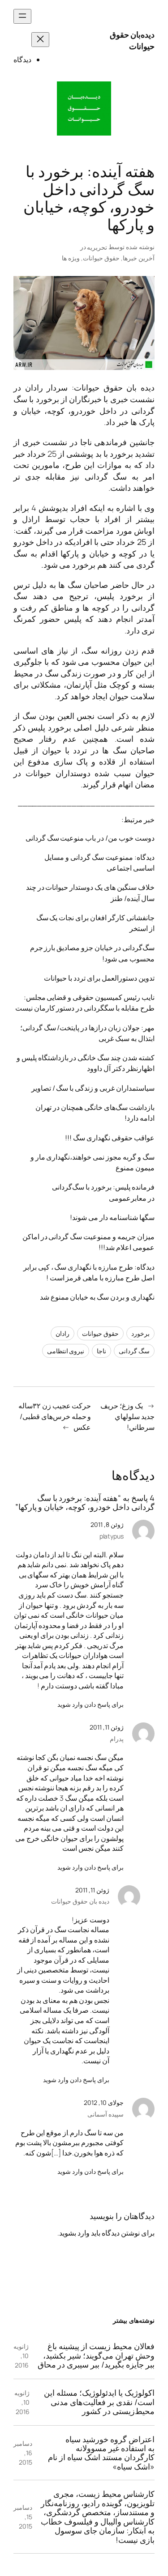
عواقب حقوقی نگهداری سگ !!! (110, 1138)
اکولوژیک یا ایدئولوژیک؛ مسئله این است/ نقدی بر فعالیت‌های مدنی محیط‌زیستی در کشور (99, 2402)
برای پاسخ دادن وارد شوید (90, 1704)
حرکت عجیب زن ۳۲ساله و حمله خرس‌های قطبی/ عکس (55, 1416)
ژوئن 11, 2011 (107, 1727)
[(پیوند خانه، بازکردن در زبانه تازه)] (84, 108)
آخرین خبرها (139, 258)
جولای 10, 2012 (104, 2102)
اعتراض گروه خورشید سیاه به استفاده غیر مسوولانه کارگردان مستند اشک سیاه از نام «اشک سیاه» (101, 2453)
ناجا (101, 1351)
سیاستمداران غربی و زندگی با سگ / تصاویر (93, 1088)
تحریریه (97, 247)
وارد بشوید (74, 2233)
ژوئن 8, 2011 (107, 1524)
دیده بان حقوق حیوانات (114, 387)
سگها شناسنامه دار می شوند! (112, 1217)
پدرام (117, 1739)
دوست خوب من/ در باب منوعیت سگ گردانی (90, 838)
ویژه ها (71, 258)
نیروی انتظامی (66, 1351)
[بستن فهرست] (40, 40)
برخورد (140, 1333)
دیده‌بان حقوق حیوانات (132, 40)
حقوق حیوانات (101, 258)
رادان (62, 1333)
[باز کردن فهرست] (22, 16)
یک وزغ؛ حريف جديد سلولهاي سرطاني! (127, 1416)
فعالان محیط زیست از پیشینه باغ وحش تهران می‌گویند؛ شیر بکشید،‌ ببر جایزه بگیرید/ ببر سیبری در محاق (96, 2355)
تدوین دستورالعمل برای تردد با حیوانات (99, 978)
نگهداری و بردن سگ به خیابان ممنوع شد (97, 1297)
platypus (112, 1536)
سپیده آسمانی (106, 2114)
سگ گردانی (134, 1351)
